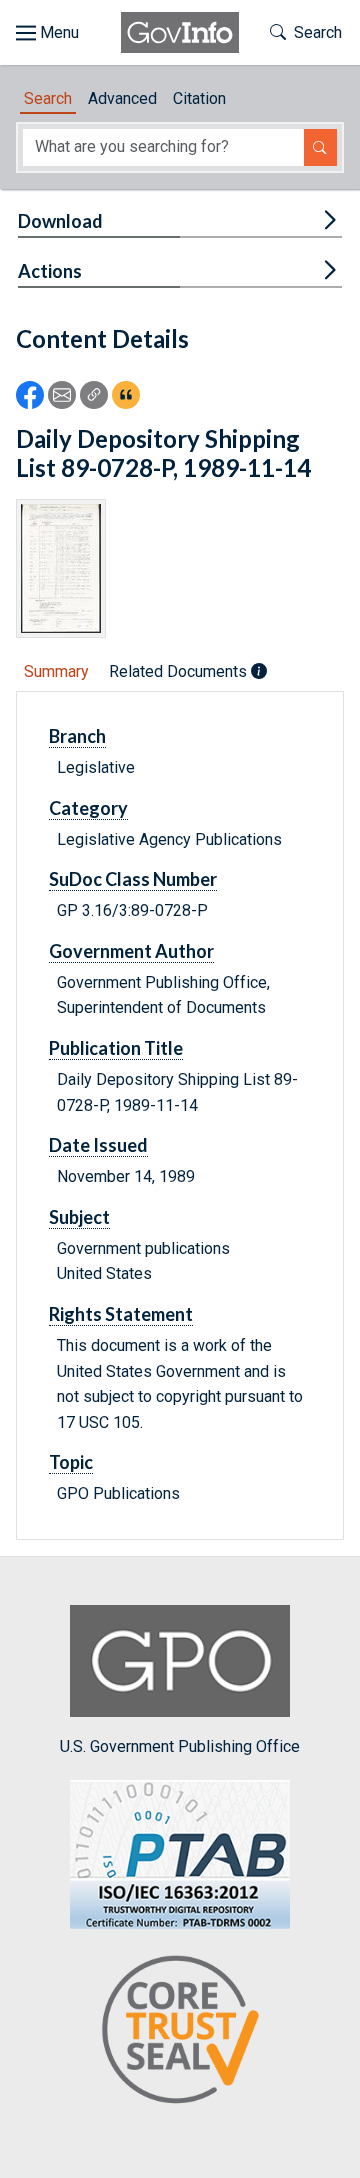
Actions (50, 271)
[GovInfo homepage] (180, 32)
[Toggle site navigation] (47, 33)
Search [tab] (48, 98)
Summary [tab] (56, 671)
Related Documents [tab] (180, 671)
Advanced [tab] (122, 98)
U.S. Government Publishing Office (180, 1746)
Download (60, 221)
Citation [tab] (199, 98)
